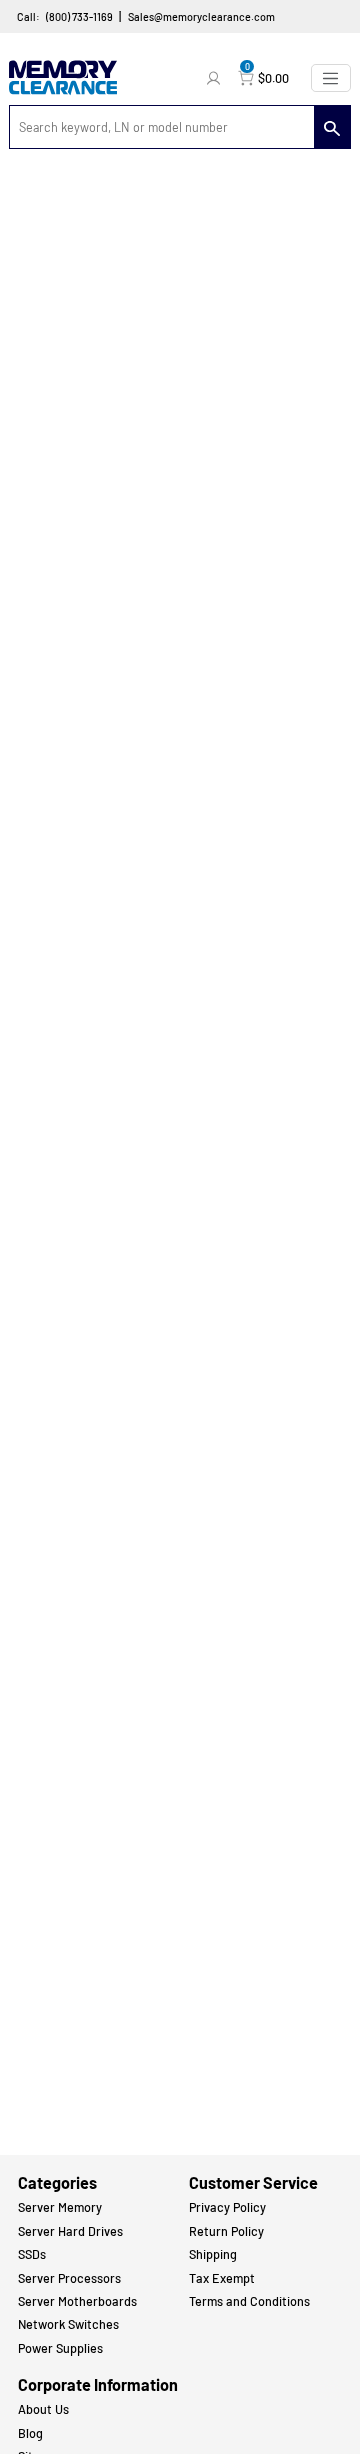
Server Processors (69, 2278)
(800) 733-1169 (79, 16)
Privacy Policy (227, 2207)
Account (216, 78)
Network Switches (68, 2324)
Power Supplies (60, 2348)
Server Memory (60, 2207)
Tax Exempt (222, 2278)
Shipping (213, 2254)
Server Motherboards (77, 2301)
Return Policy (226, 2231)
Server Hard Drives (70, 2231)
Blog (30, 2433)
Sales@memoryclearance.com (201, 16)
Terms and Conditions (249, 2301)
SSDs (32, 2254)
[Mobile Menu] (331, 78)
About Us (43, 2409)
